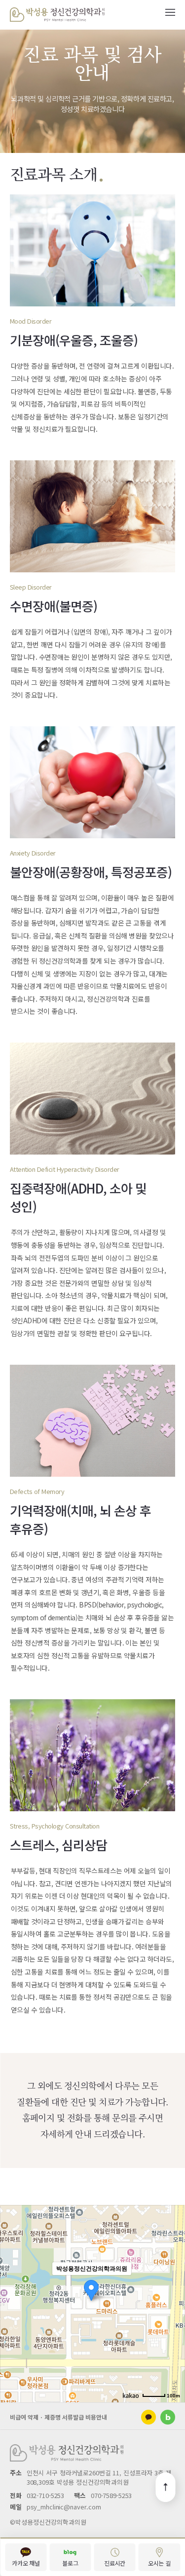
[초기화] (173, 2321)
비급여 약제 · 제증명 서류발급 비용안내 (58, 2417)
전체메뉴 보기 (170, 12)
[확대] (173, 2286)
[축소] (173, 2302)
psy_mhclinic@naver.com (64, 2507)
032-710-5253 (45, 2495)
